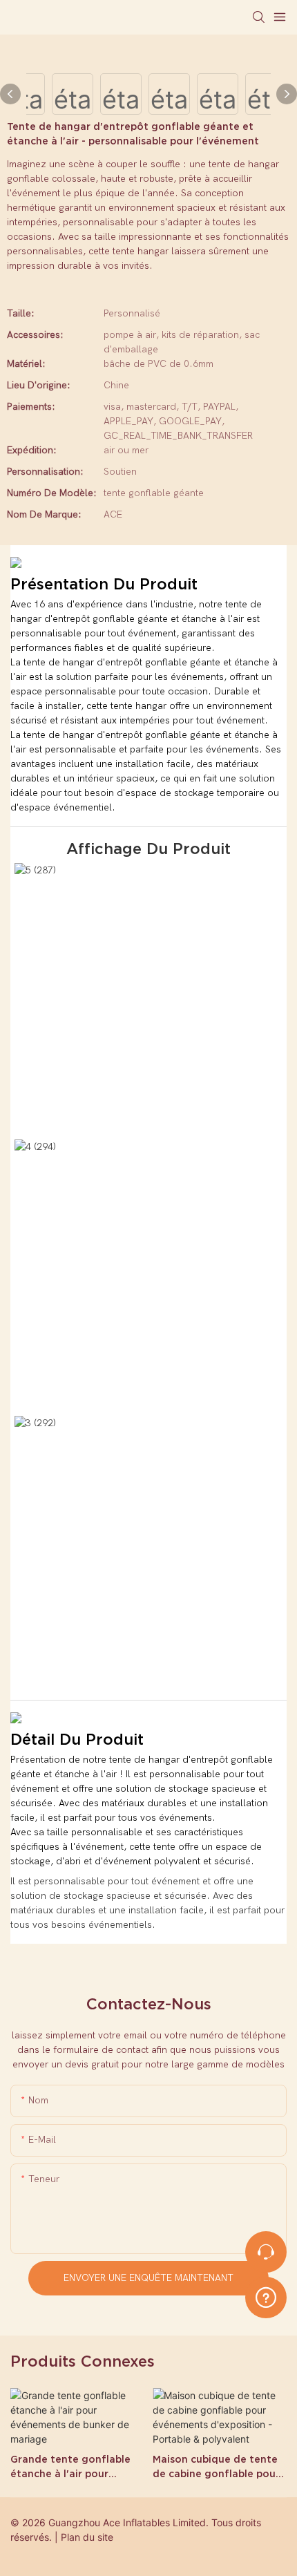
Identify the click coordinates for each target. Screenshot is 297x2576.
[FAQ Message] (266, 2295)
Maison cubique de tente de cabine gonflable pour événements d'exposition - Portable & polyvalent (217, 2468)
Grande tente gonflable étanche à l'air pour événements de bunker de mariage (76, 2468)
